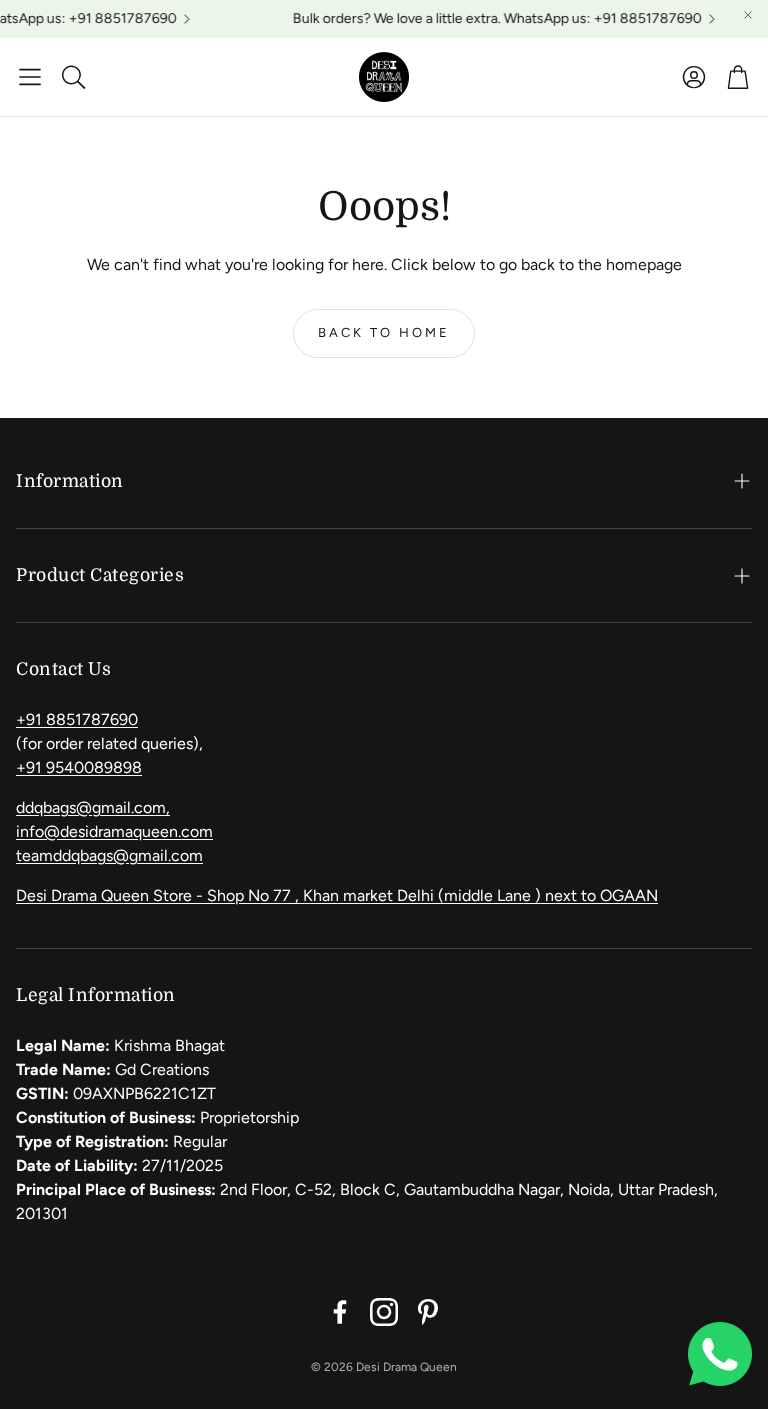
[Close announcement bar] (748, 15)
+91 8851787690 (77, 719)
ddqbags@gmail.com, (93, 807)
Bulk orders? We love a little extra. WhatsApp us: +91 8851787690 (490, 19)
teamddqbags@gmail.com (109, 855)
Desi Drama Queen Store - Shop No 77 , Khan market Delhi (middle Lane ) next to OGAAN (337, 895)
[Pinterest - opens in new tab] (428, 1312)
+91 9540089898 (79, 767)
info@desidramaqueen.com (114, 831)
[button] (30, 77)
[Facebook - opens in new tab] (340, 1312)
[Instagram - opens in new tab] (384, 1312)
